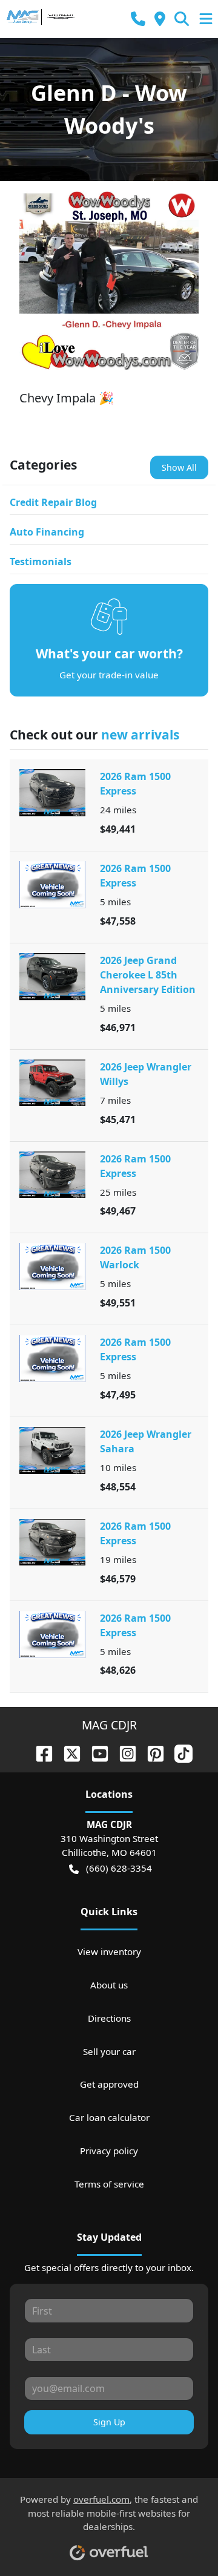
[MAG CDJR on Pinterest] (151, 1752)
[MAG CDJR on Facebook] (39, 1752)
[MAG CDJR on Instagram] (123, 1752)
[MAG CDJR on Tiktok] (179, 1752)
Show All (179, 467)
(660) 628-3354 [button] (119, 1868)
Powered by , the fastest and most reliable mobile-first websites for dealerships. (109, 2513)
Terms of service (109, 2184)
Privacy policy (109, 2151)
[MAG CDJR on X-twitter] (67, 1752)
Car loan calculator (109, 2117)
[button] (138, 19)
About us (109, 1985)
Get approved (109, 2084)
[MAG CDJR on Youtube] (95, 1752)
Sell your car (109, 2051)
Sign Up (109, 2422)
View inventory (109, 1952)
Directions (109, 2018)
